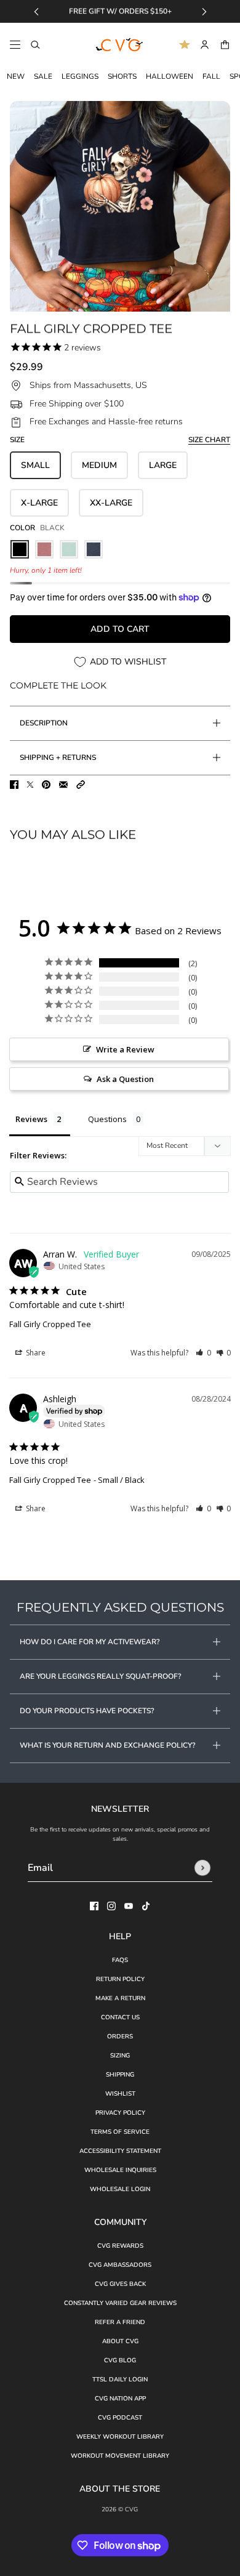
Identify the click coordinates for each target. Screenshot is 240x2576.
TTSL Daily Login (120, 2380)
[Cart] (225, 45)
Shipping (120, 2075)
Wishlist (120, 2094)
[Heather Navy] (94, 549)
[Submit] (202, 1868)
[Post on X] (30, 785)
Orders (120, 2037)
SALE (43, 76)
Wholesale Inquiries (120, 2170)
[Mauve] (44, 549)
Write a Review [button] (125, 1049)
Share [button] (35, 1353)
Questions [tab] (107, 1119)
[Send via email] (63, 785)
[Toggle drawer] (15, 45)
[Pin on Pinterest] (46, 785)
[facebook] (94, 1906)
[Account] (205, 45)
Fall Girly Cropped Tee (50, 1324)
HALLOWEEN (170, 76)
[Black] (20, 549)
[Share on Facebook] (14, 785)
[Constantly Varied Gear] (120, 45)
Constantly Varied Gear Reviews (120, 2303)
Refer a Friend (120, 2322)
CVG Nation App (120, 2399)
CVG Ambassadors (120, 2265)
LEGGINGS (80, 76)
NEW (16, 76)
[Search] (35, 45)
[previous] (36, 11)
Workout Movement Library (120, 2456)
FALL (211, 76)
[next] (204, 11)
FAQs (120, 1960)
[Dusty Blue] (69, 549)
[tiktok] (146, 1906)
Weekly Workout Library (120, 2437)
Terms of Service (120, 2132)
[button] (81, 785)
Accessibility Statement (120, 2151)
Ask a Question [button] (125, 1079)
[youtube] (129, 1906)
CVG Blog (120, 2360)
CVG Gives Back (120, 2284)
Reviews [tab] (31, 1119)
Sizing (120, 2056)
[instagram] (111, 1906)
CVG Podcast (120, 2418)
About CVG (120, 2341)
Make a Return (120, 1998)
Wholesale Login (120, 2189)
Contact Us (120, 2017)
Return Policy (120, 1979)
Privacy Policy (120, 2113)
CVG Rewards (120, 2246)
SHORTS (122, 76)
